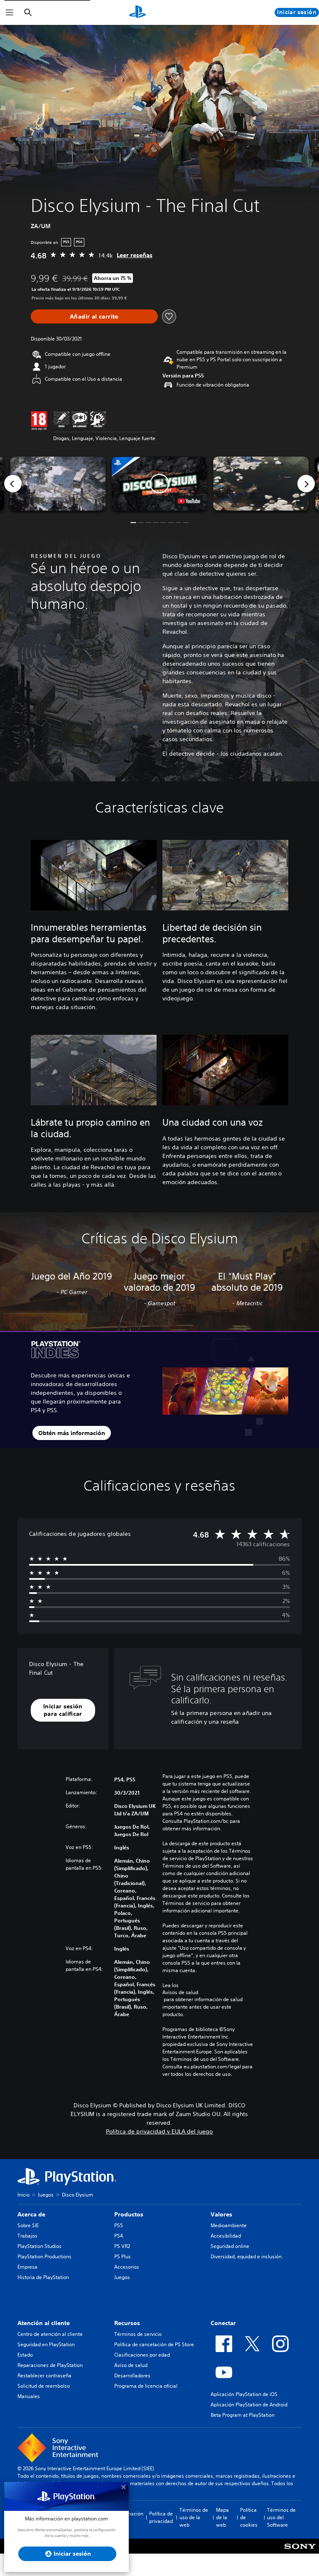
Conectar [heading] (223, 2323)
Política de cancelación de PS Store (154, 2344)
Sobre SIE (28, 2225)
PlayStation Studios (39, 2246)
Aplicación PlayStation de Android (249, 2405)
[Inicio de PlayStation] (137, 12)
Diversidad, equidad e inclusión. (247, 2256)
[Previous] (13, 484)
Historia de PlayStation (43, 2277)
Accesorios (127, 2267)
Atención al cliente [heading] (44, 2323)
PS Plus (123, 2256)
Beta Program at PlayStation (243, 2415)
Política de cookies (249, 2517)
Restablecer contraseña (44, 2375)
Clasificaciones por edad (142, 2355)
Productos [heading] (129, 2214)
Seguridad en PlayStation (46, 2344)
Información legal (130, 2517)
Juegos (46, 2195)
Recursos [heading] (127, 2323)
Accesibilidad (226, 2236)
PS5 (119, 2225)
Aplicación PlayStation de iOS (244, 2394)
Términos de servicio (138, 2334)
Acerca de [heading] (31, 2214)
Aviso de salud (131, 2365)
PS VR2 (122, 2246)
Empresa (27, 2267)
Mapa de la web (222, 2517)
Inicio (23, 2195)
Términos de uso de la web (194, 2517)
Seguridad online (230, 2246)
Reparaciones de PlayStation (50, 2365)
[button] (159, 484)
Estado (25, 2355)
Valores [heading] (221, 2214)
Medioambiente (229, 2225)
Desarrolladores (132, 2375)
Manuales (29, 2396)
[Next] (306, 484)
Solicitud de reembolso (44, 2386)
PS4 (119, 2236)
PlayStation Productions (44, 2256)
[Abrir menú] (10, 12)
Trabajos (27, 2236)
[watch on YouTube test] (189, 501)
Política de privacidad (161, 2517)
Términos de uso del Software (281, 2517)
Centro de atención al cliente (50, 2334)
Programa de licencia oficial (146, 2386)
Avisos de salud (180, 1992)
